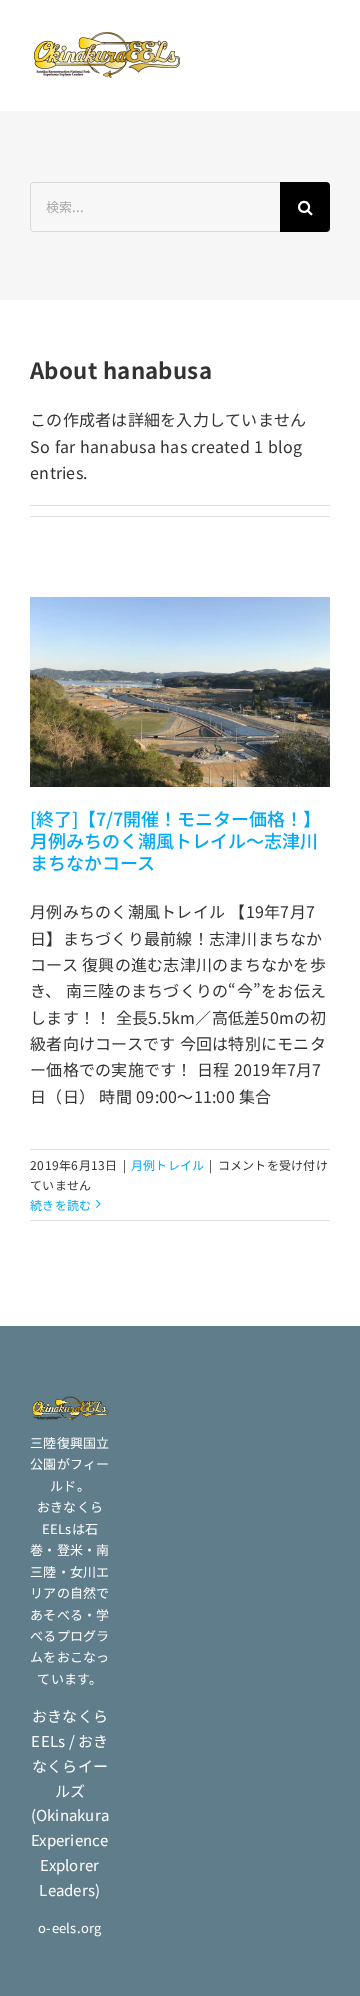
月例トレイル (168, 1164)
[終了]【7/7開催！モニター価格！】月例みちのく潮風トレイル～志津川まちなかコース (175, 840)
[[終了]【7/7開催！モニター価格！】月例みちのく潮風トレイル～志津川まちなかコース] (180, 691)
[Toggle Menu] (310, 55)
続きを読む (60, 1204)
